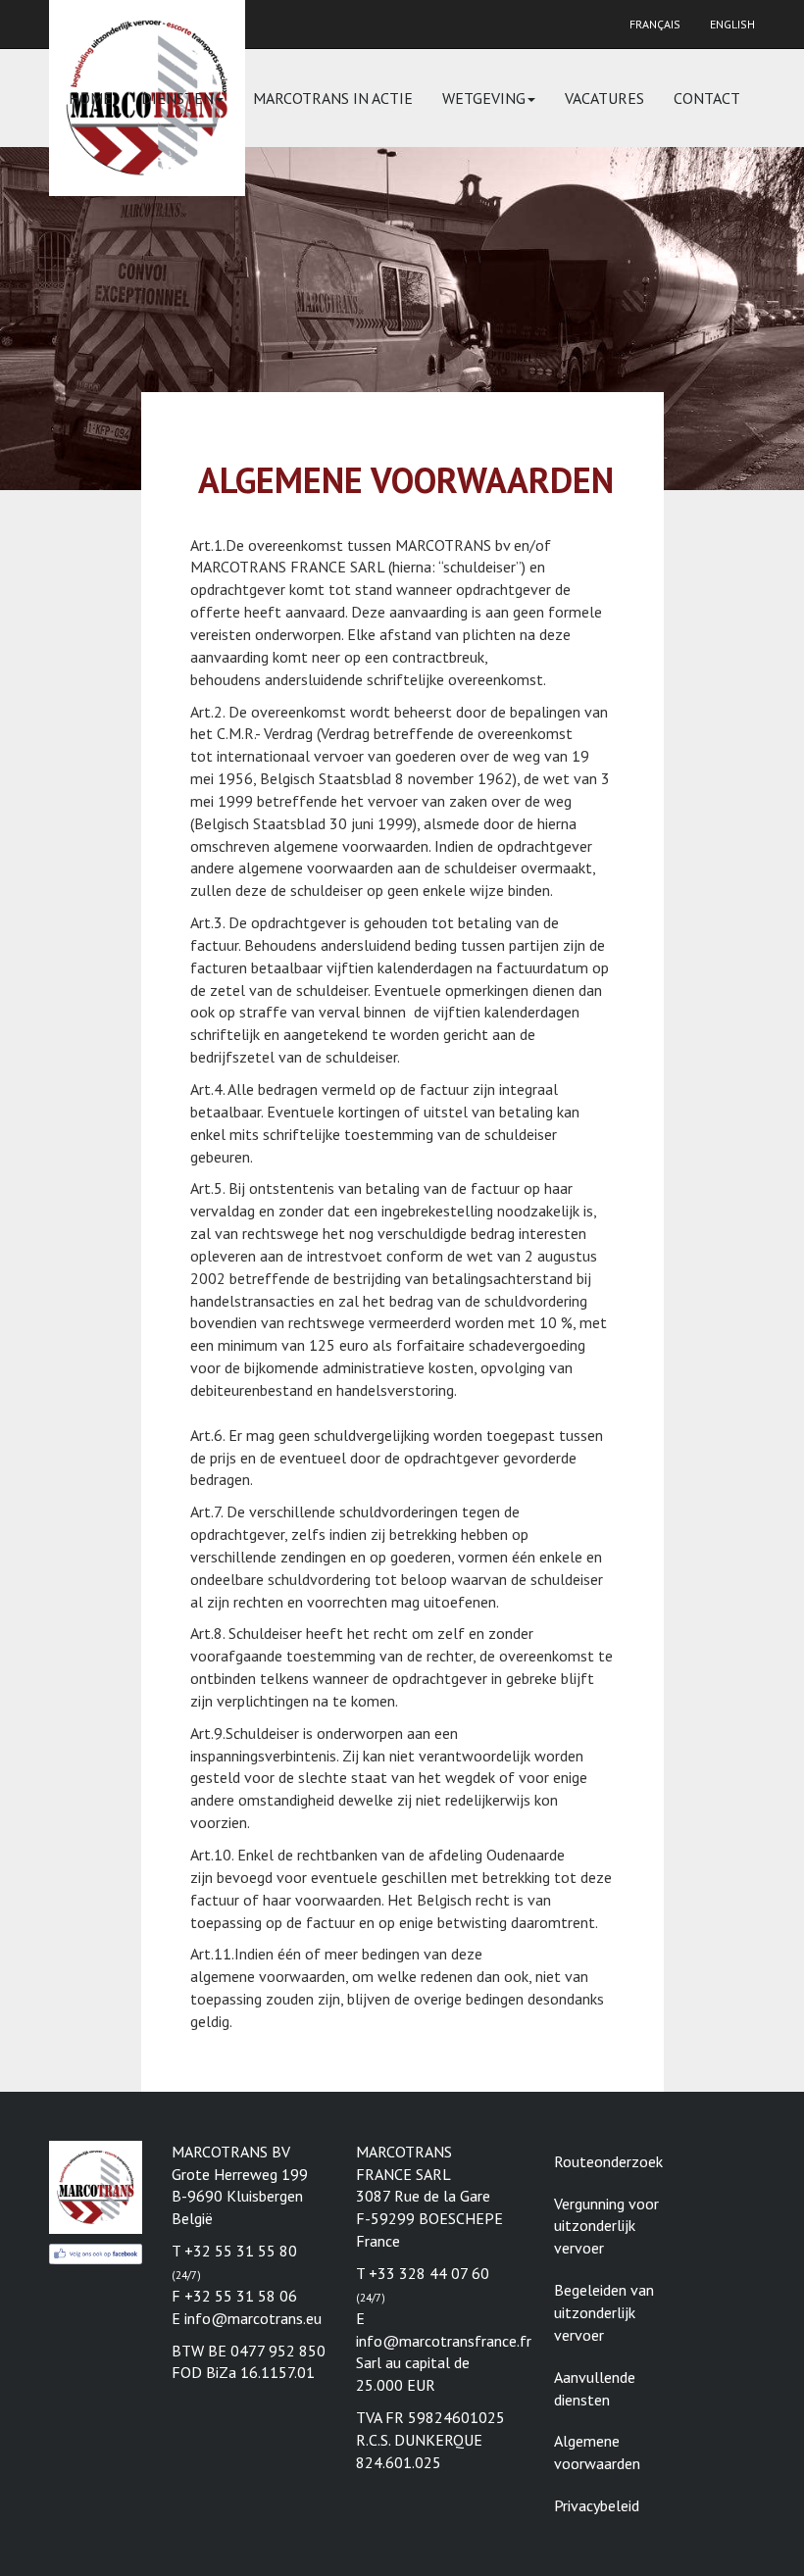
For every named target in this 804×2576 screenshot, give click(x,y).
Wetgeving (484, 98)
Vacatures (604, 98)
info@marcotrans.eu (253, 2318)
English (732, 24)
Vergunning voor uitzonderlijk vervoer (606, 2226)
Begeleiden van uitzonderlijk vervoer (604, 2312)
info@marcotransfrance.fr (444, 2341)
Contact (707, 98)
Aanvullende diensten (595, 2388)
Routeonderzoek (608, 2161)
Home (90, 98)
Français (655, 24)
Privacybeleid (597, 2505)
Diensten (177, 98)
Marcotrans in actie (333, 98)
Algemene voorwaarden (597, 2452)
